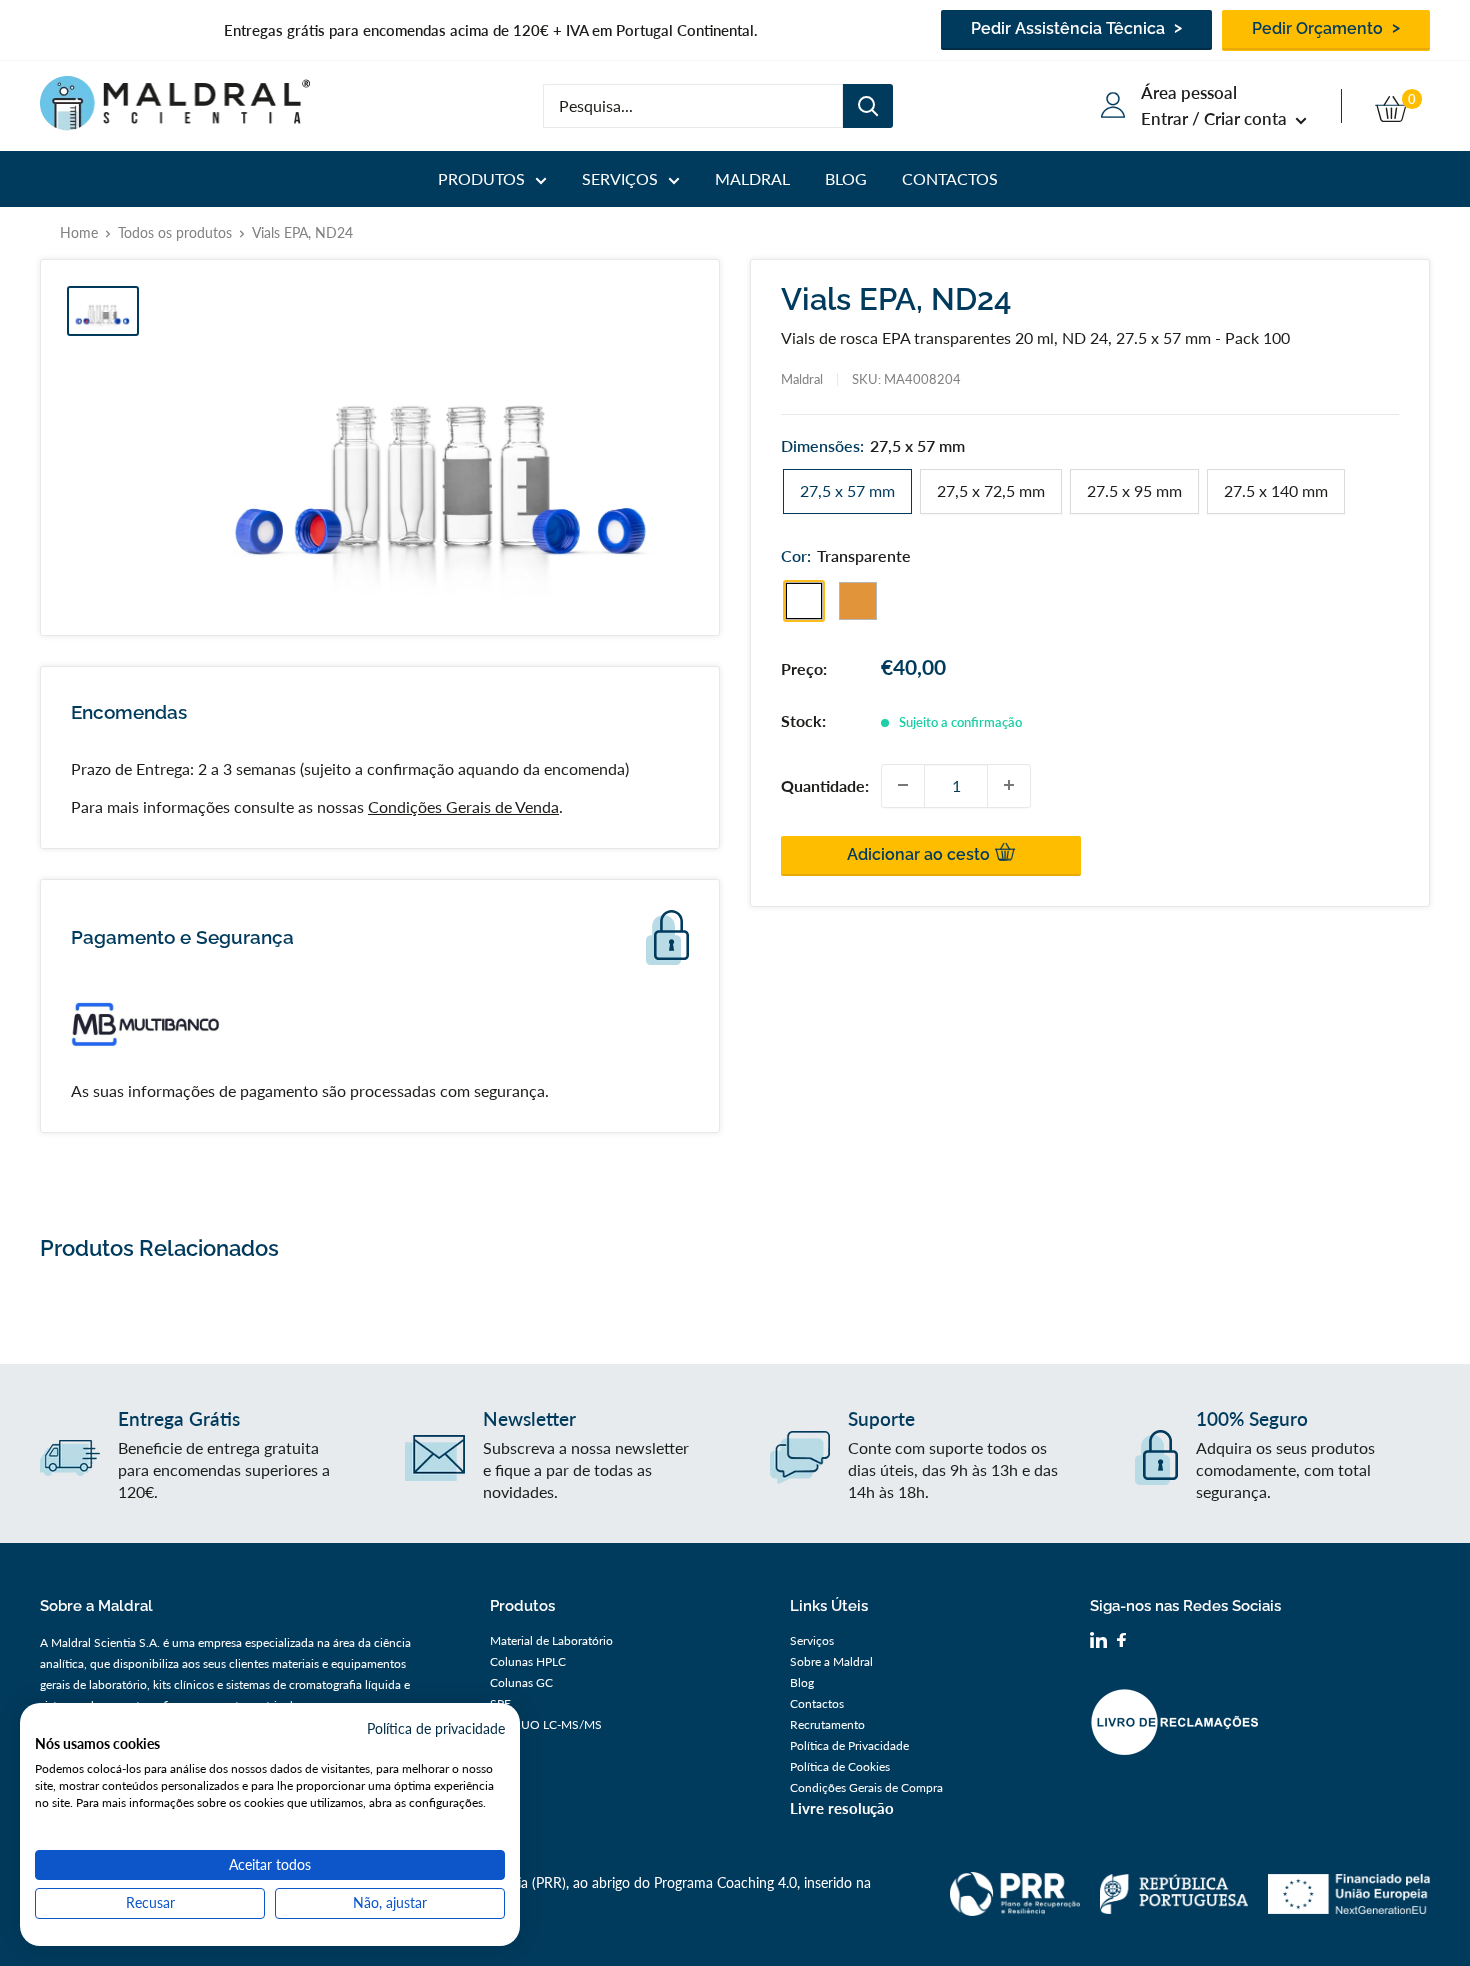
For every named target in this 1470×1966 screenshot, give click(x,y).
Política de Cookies (840, 1766)
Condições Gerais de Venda (463, 806)
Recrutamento (827, 1724)
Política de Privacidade (849, 1745)
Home (79, 232)
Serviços (620, 178)
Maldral (752, 178)
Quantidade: (825, 784)
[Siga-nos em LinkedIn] (1098, 1643)
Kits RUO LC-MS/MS (546, 1724)
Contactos (950, 178)
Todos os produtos (175, 232)
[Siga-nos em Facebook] (1121, 1642)
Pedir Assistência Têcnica (1070, 28)
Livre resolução (842, 1808)
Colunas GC (521, 1682)
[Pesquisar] (868, 106)
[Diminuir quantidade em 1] (903, 785)
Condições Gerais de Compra (866, 1787)
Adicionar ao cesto (920, 853)
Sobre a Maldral (831, 1661)
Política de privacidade (436, 1728)
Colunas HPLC (528, 1661)
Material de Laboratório (551, 1640)
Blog (846, 178)
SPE (500, 1703)
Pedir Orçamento (1319, 28)
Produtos (481, 178)
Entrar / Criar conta (1216, 118)
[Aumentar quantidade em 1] (1009, 785)
